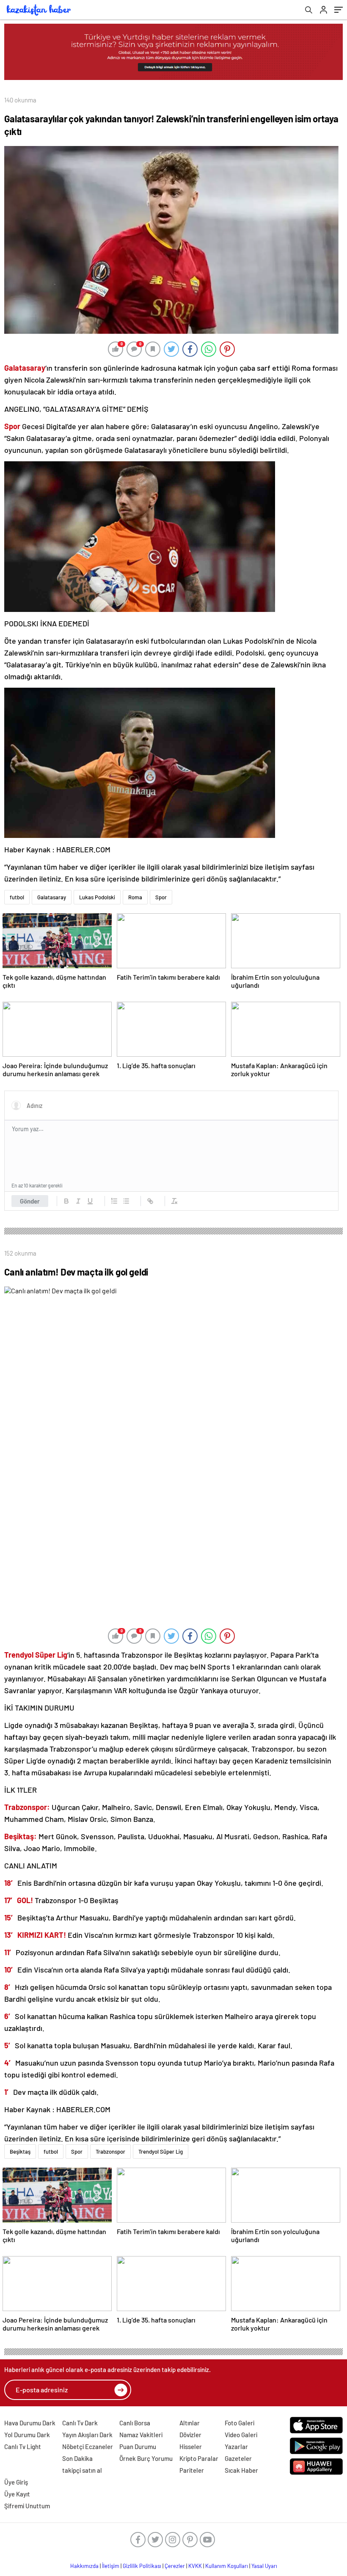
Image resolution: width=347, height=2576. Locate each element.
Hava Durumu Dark (30, 2423)
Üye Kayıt (17, 2494)
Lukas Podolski (97, 897)
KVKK (195, 2566)
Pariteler (192, 2470)
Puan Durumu (138, 2447)
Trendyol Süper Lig (161, 2152)
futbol (17, 897)
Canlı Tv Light (23, 2447)
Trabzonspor (110, 2152)
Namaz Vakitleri (141, 2435)
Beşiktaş (20, 2152)
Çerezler (175, 2566)
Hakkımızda (84, 2566)
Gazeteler (238, 2458)
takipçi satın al (82, 2470)
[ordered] (114, 1201)
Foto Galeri (240, 2423)
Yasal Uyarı (264, 2566)
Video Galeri (241, 2435)
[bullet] (126, 1201)
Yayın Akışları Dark (87, 2435)
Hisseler (191, 2447)
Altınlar (190, 2423)
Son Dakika (77, 2458)
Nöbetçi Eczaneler (88, 2447)
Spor (161, 897)
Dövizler (190, 2435)
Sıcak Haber (241, 2470)
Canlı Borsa (135, 2423)
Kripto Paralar (199, 2458)
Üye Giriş (16, 2482)
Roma (135, 897)
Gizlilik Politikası (142, 2566)
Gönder (30, 1201)
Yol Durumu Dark (27, 2435)
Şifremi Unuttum (27, 2506)
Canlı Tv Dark (80, 2423)
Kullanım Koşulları (227, 2566)
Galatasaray (52, 897)
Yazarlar (236, 2447)
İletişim (111, 2566)
